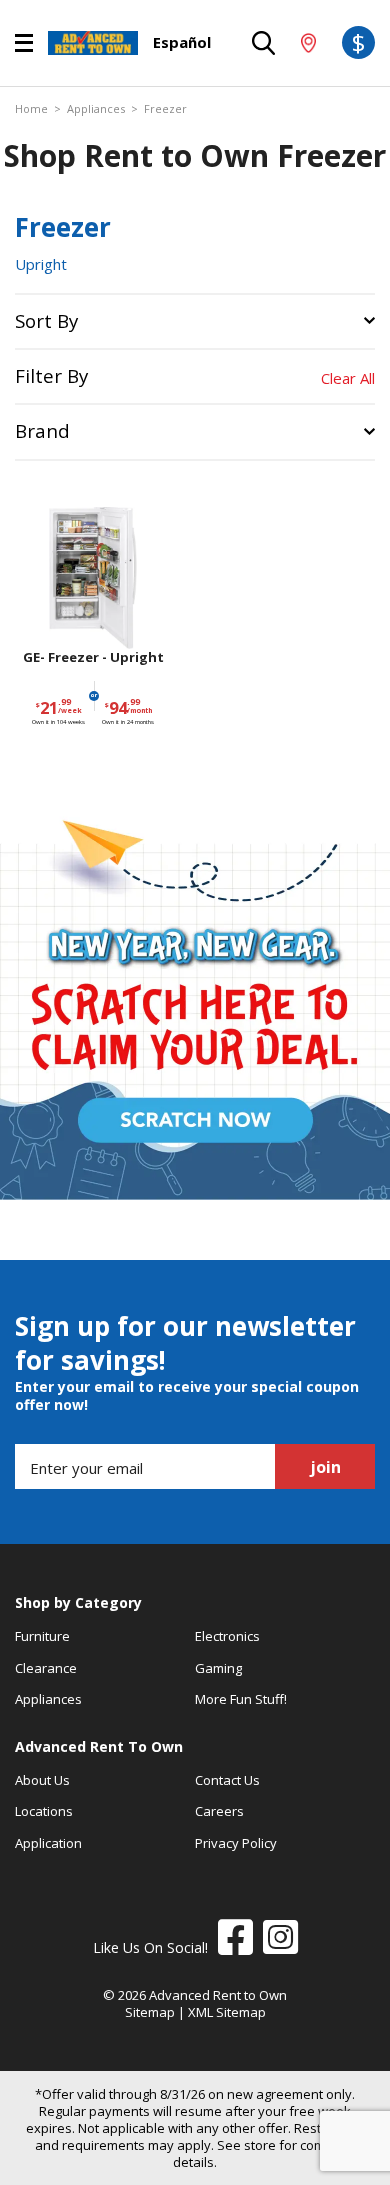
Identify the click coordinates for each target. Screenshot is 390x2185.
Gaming (218, 1668)
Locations (44, 1811)
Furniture (42, 1636)
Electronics (227, 1636)
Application (48, 1843)
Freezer (165, 109)
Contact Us (227, 1780)
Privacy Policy (236, 1843)
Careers (219, 1811)
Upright (41, 264)
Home (31, 109)
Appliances (96, 109)
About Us (42, 1780)
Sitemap (150, 2012)
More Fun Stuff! (241, 1699)
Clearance (46, 1668)
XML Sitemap (227, 2012)
